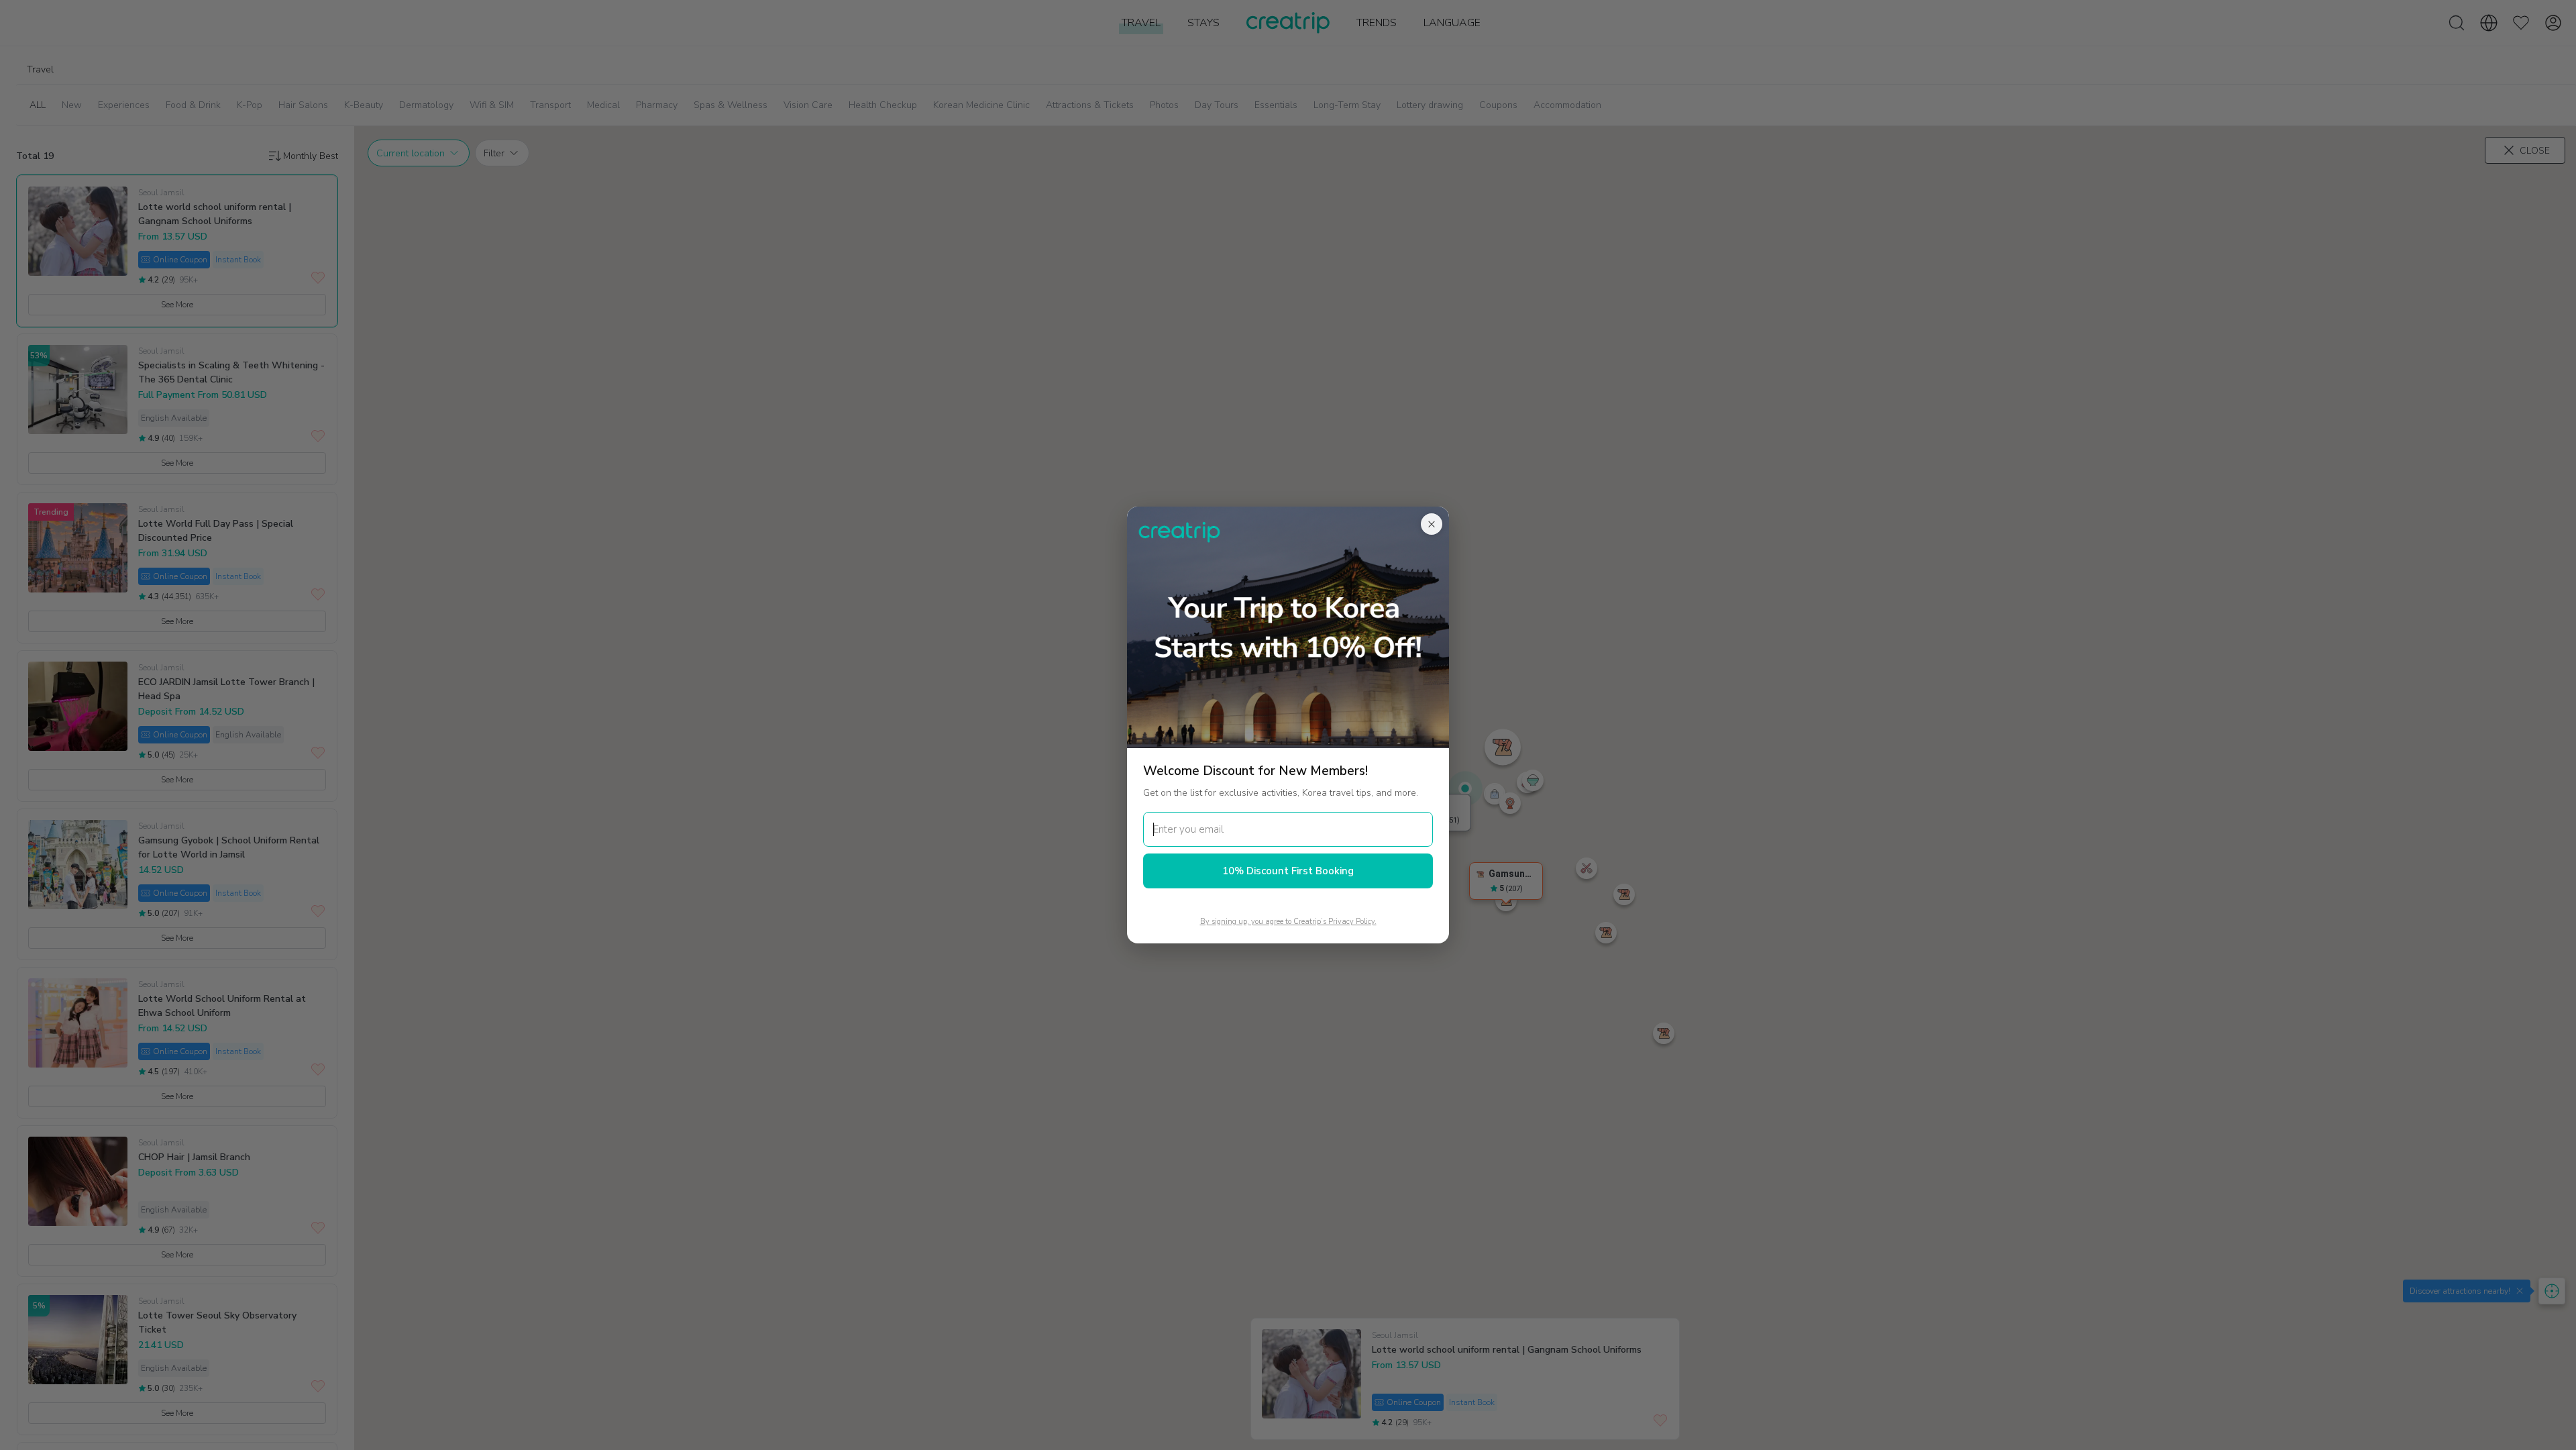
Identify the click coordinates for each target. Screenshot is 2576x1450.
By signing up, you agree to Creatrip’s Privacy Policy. (1288, 922)
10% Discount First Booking (1288, 871)
